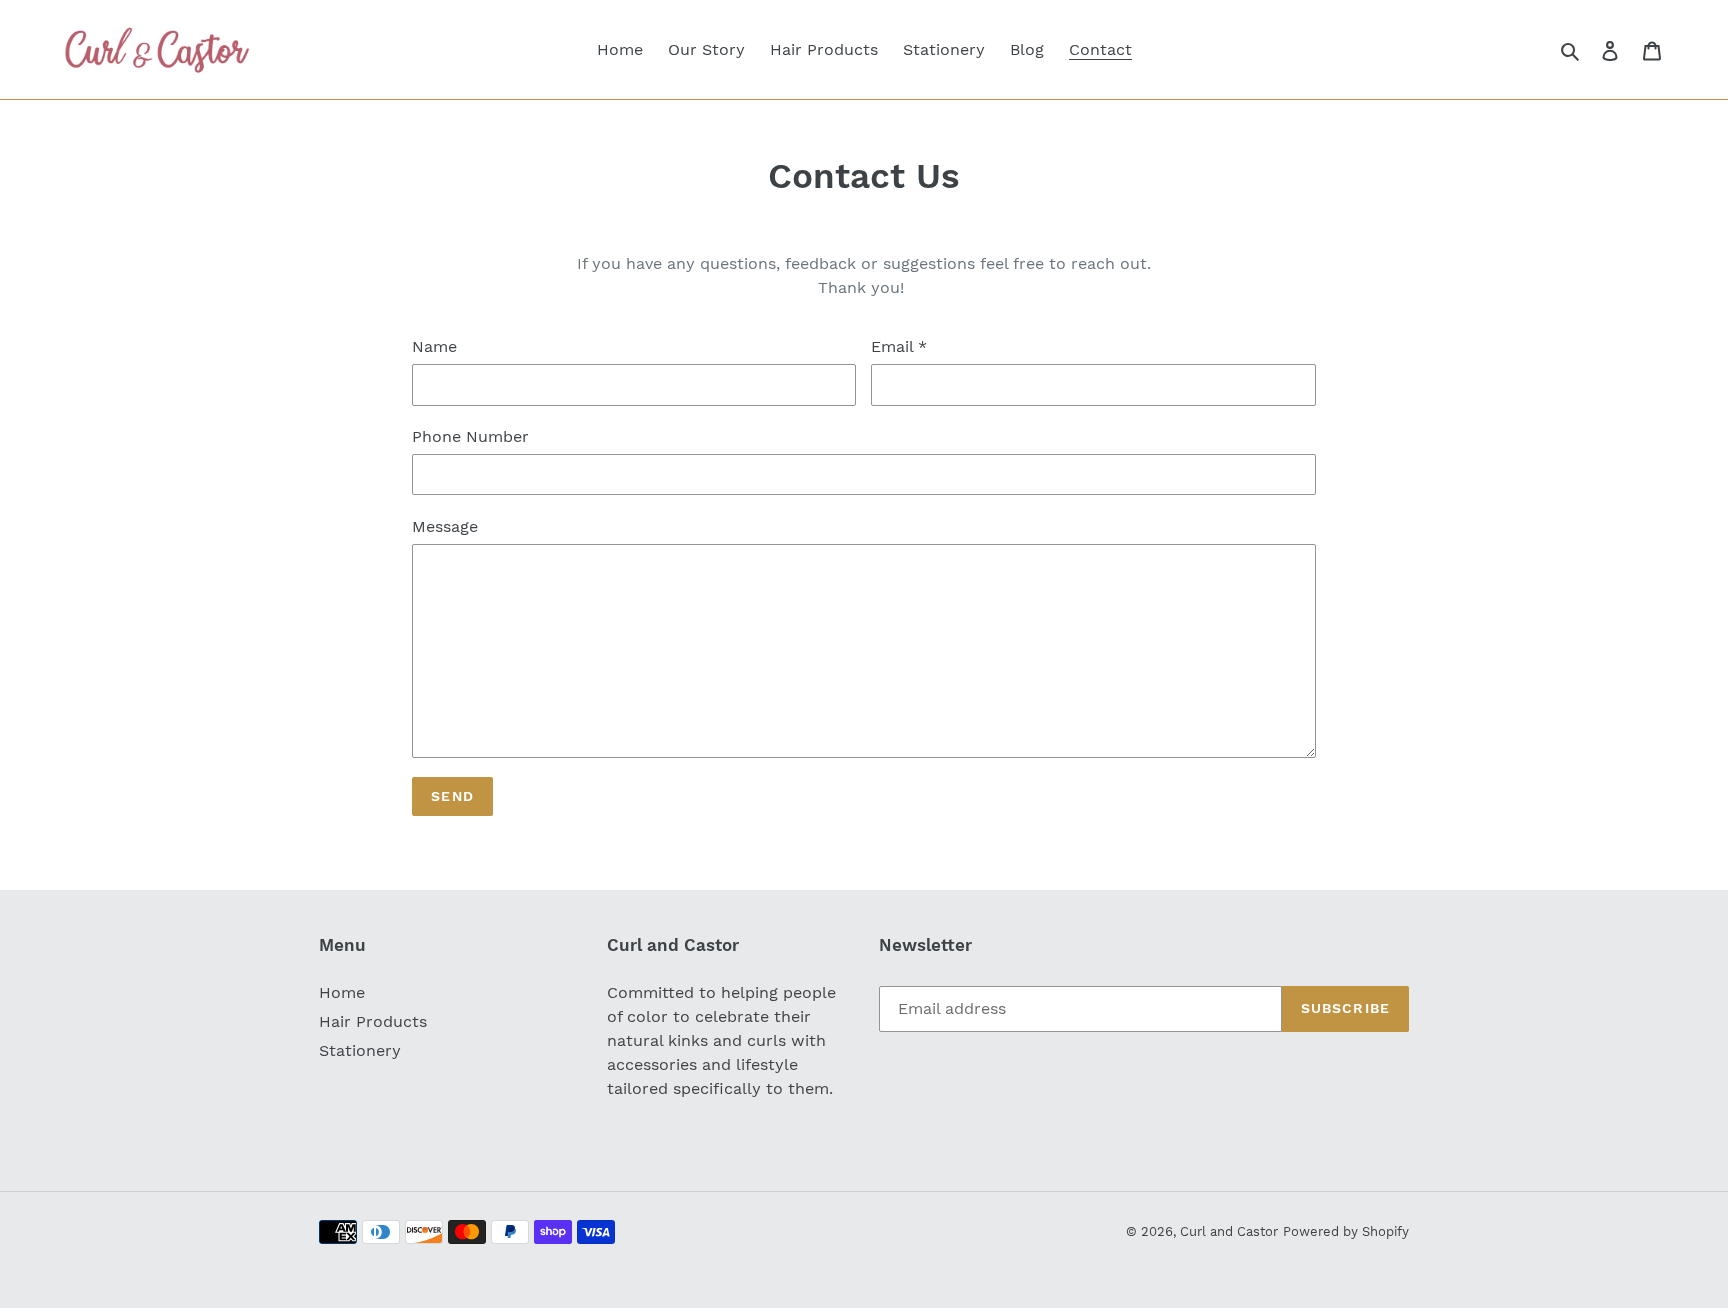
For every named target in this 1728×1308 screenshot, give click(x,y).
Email (899, 346)
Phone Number (470, 436)
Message (445, 526)
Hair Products (373, 1021)
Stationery (360, 1050)
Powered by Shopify (1346, 1231)
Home (342, 992)
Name (434, 346)
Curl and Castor (1229, 1231)
